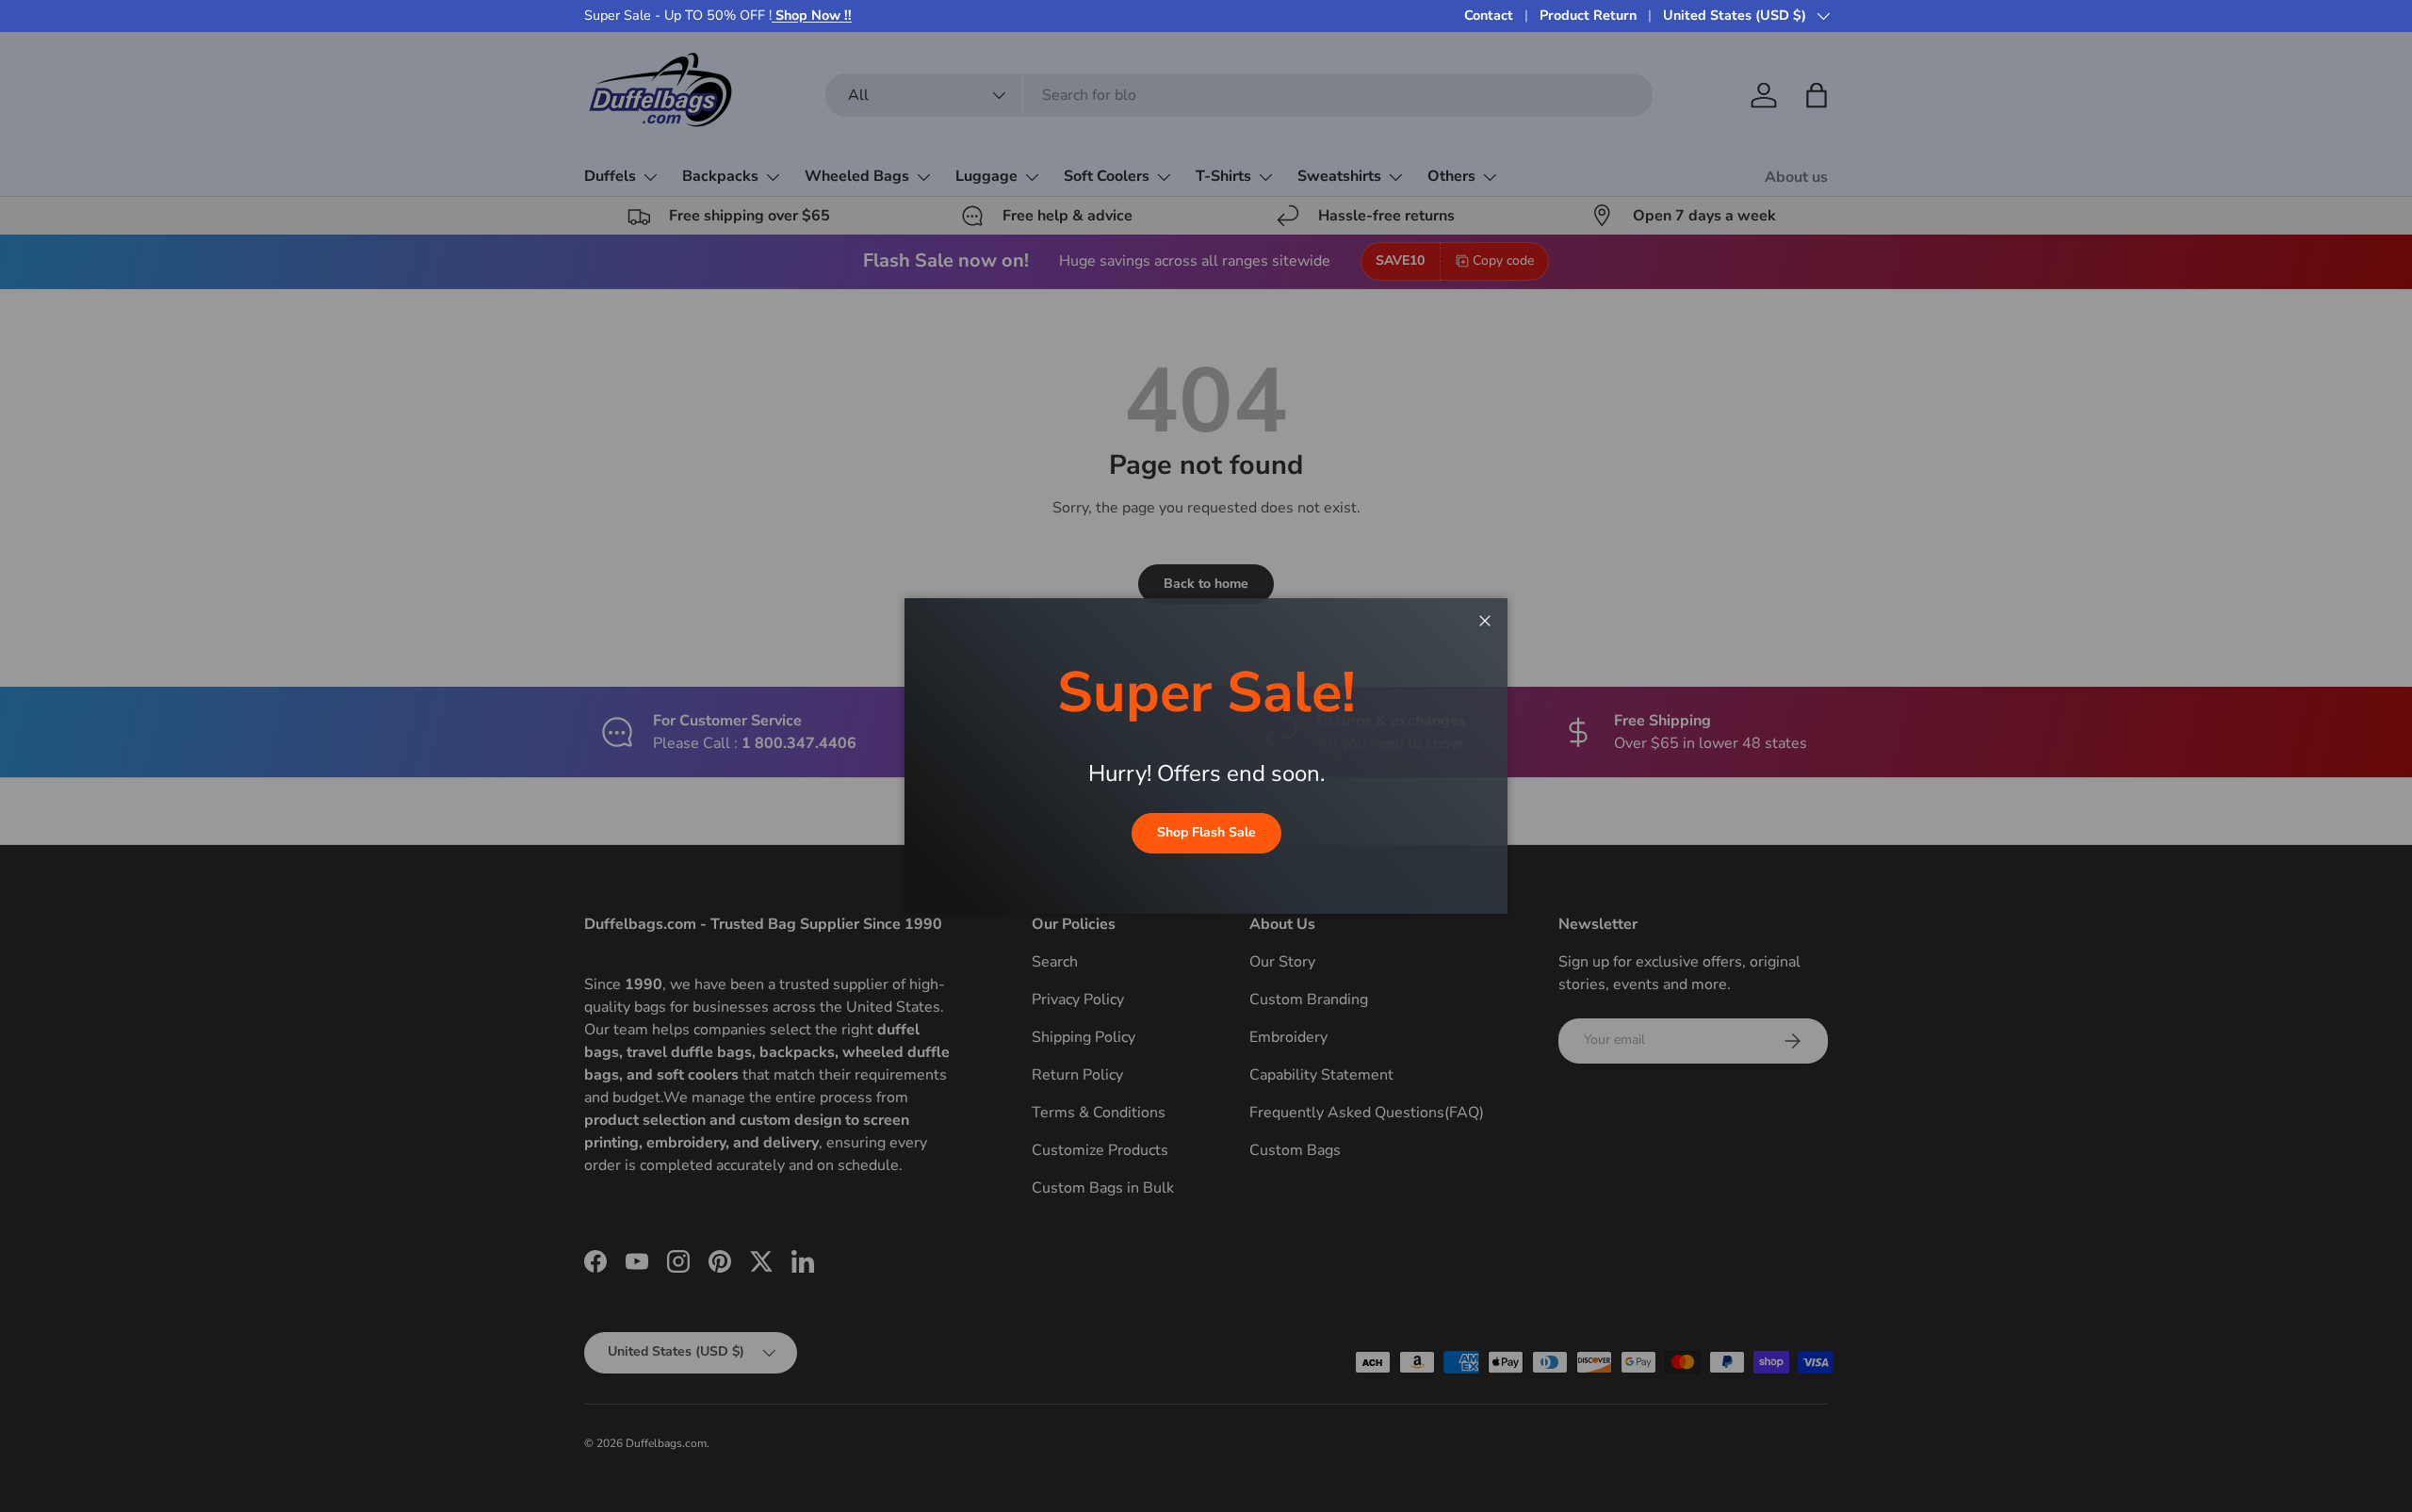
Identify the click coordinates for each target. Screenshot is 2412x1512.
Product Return (1588, 15)
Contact (1489, 15)
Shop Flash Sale (1206, 832)
